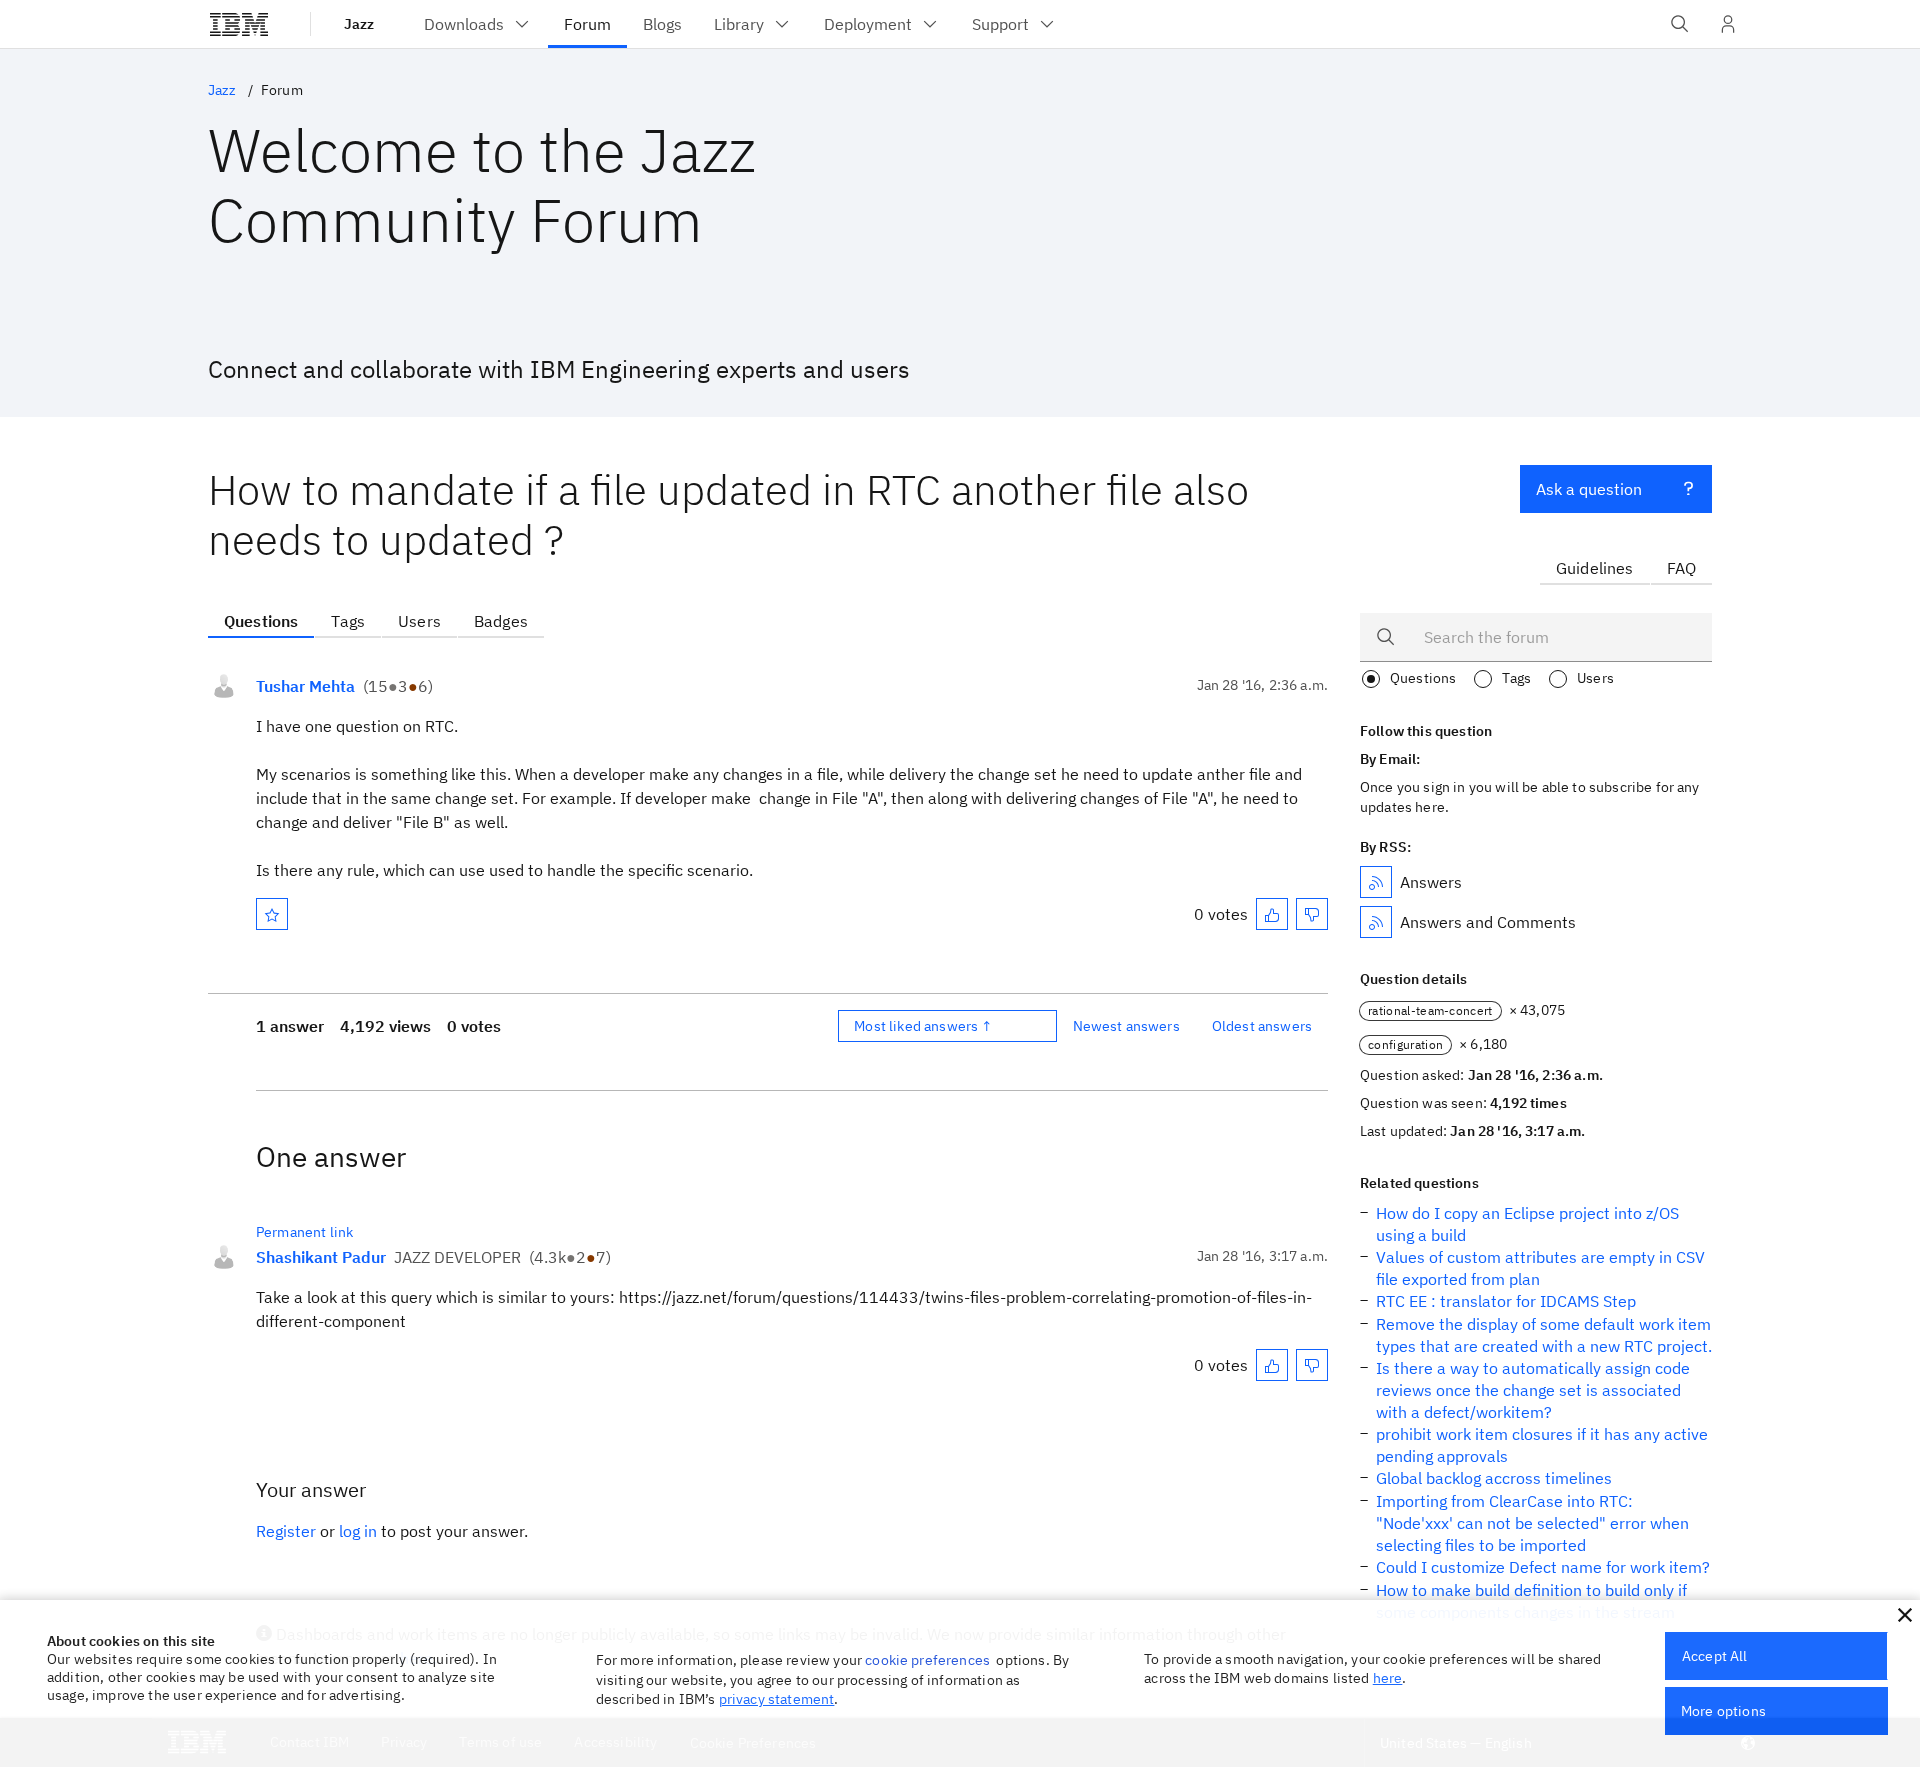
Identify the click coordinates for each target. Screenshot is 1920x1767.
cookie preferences (927, 1660)
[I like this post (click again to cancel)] (1272, 914)
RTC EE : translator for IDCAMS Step (1506, 1301)
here (1388, 1678)
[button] (1905, 1615)
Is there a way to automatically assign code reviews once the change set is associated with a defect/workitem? (1533, 1390)
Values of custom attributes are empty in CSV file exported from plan (1540, 1268)
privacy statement (777, 1699)
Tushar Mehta (305, 686)
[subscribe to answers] (1376, 882)
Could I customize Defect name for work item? (1543, 1567)
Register (286, 1531)
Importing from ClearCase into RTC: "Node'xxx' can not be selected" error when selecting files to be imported (1532, 1523)
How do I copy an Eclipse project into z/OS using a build (1527, 1224)
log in (358, 1531)
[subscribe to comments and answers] (1376, 922)
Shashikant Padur (321, 1257)
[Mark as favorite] (272, 914)
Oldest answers (1262, 1026)
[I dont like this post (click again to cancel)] (1312, 914)
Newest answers (1126, 1026)
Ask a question (1589, 489)
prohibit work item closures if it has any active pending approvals (1542, 1445)
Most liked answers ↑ (923, 1026)
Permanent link (304, 1232)
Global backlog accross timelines (1494, 1478)
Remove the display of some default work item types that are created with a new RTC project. (1544, 1335)
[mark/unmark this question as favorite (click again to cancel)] (272, 914)
